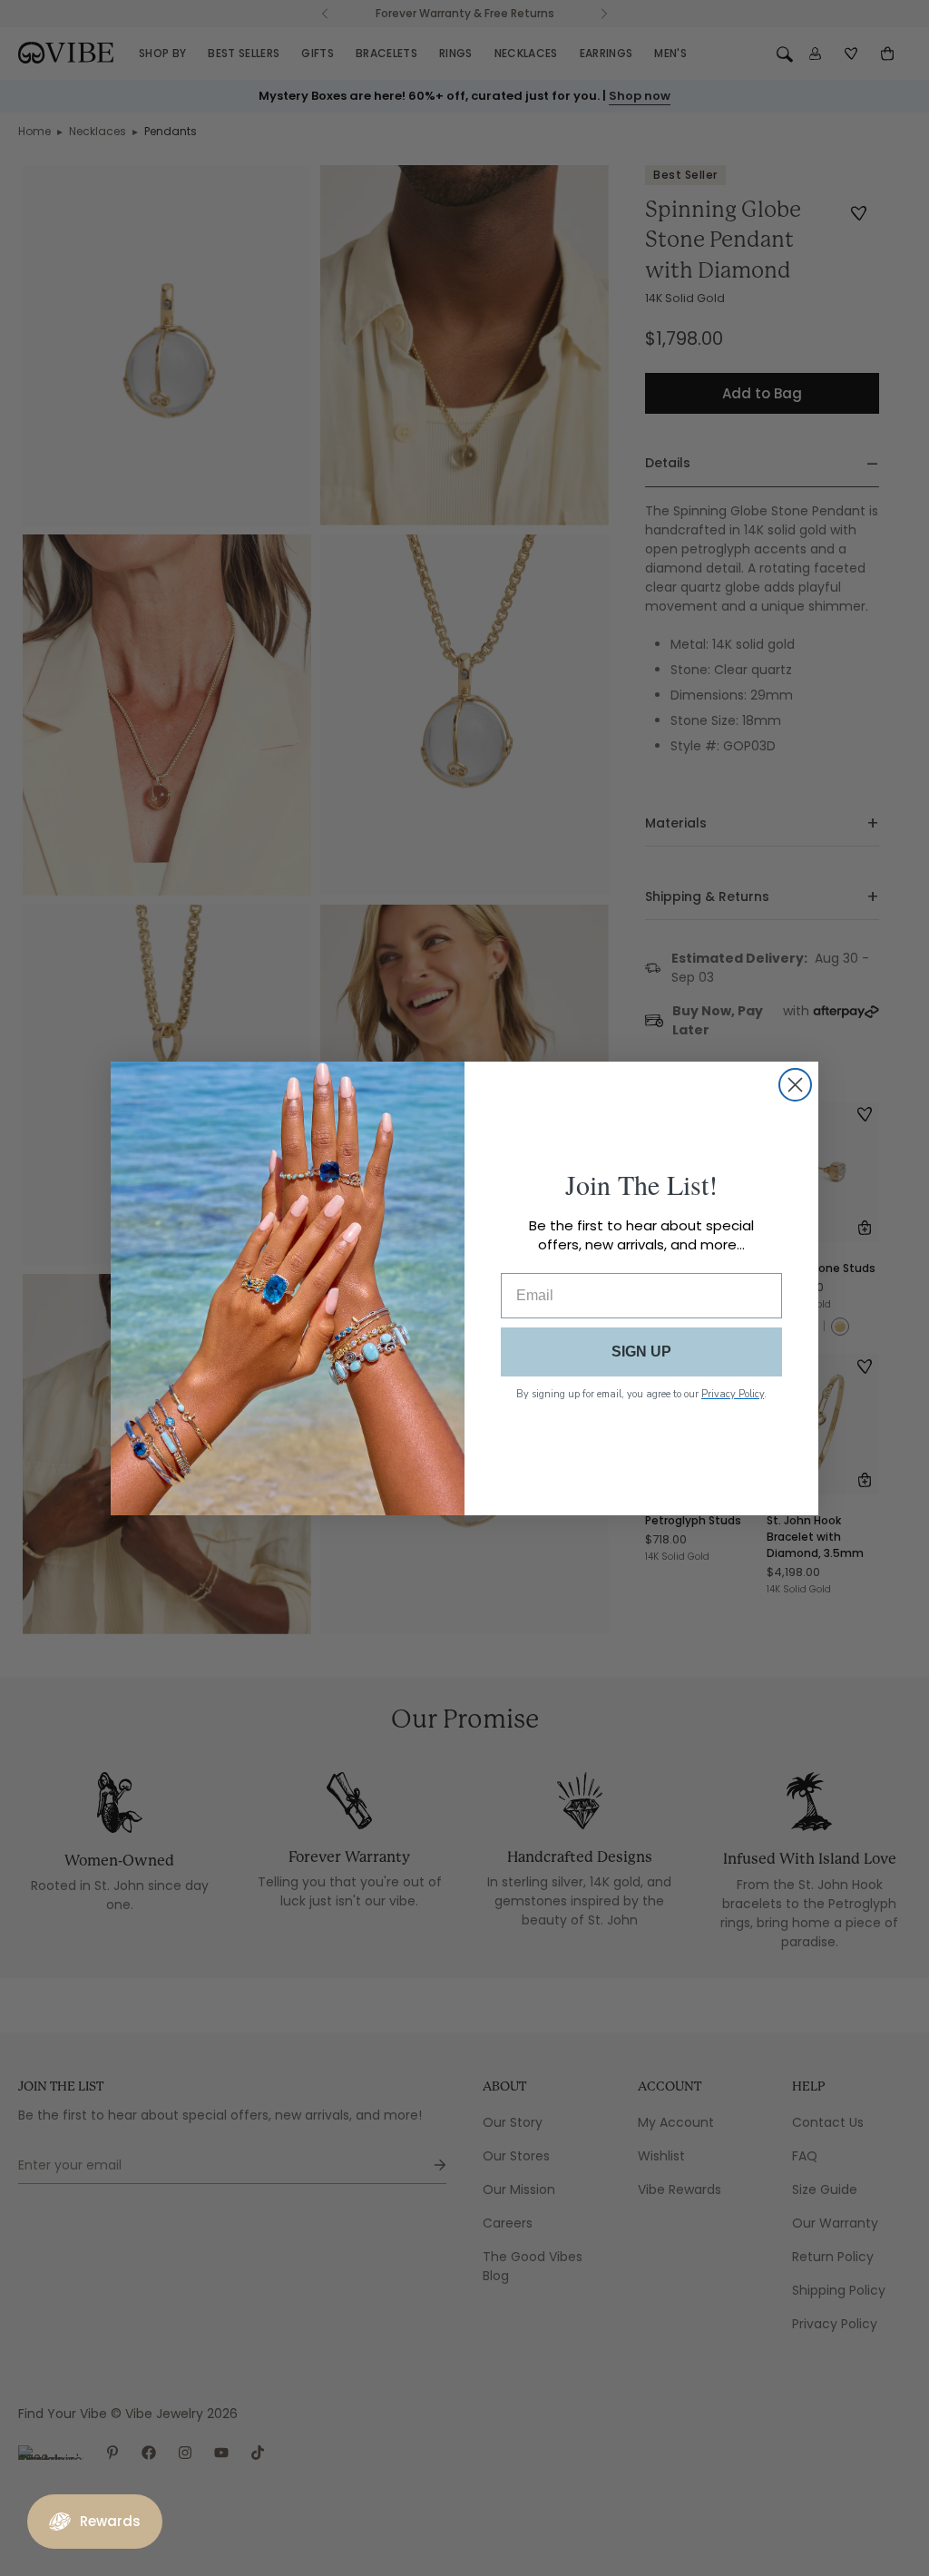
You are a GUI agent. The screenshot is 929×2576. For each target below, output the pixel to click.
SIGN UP (641, 1352)
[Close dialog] (795, 1085)
